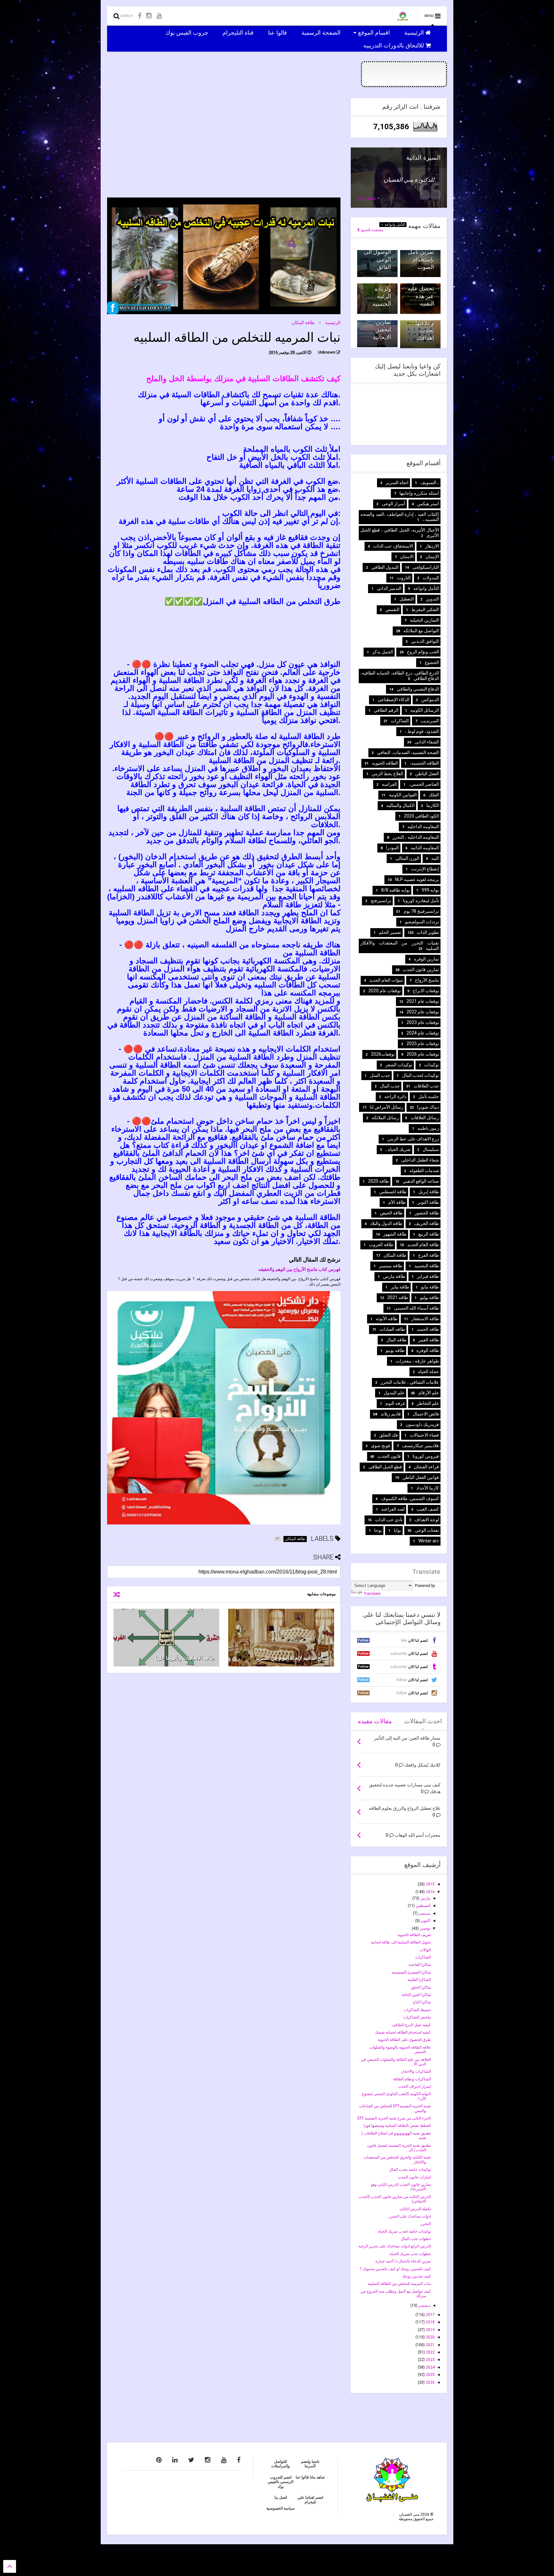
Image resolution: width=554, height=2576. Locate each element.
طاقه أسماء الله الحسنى (416, 1308)
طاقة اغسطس (393, 1192)
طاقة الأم (397, 1202)
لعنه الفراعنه (393, 1509)
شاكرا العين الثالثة (416, 1995)
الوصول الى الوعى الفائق (378, 259)
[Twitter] (191, 2460)
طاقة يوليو (429, 1297)
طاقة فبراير (428, 1276)
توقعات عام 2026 (423, 1054)
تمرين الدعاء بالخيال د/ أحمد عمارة (403, 2261)
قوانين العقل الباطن (421, 1477)
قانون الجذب (389, 1456)
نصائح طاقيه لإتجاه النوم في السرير (292, 1658)
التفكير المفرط (425, 609)
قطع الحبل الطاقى (385, 1467)
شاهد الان (366, 198)
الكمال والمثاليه (400, 805)
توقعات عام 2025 (423, 1044)
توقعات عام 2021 (423, 1001)
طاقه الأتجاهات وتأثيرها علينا (185, 1658)
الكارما (433, 805)
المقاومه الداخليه (423, 827)
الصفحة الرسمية (322, 32)
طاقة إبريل (429, 1192)
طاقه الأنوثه (387, 1319)
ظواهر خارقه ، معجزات (417, 1361)
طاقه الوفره (428, 1350)
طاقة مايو (430, 1287)
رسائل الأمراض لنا (386, 1107)
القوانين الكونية (403, 795)
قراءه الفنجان (426, 1467)
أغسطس (423, 1906)
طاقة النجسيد (427, 1266)
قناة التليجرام (239, 32)
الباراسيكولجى (426, 567)
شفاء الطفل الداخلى (420, 1160)
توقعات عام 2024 (423, 1033)
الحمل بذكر (383, 652)
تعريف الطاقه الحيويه (414, 1935)
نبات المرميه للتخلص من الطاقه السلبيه (399, 2284)
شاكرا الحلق (421, 1987)
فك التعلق (389, 1435)
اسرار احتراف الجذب (414, 2086)
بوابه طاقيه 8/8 (395, 890)
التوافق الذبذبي (425, 641)
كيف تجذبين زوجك (416, 2276)
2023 (430, 2360)
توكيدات (432, 1065)
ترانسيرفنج (381, 901)
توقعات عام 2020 (385, 991)
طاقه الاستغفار (425, 1319)
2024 (430, 2367)
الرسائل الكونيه (425, 710)
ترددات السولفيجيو (422, 922)
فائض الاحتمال (426, 1414)
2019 (430, 2330)
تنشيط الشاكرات (417, 2010)
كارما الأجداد (428, 1488)
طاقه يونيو (395, 1350)
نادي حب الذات (389, 1520)
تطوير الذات (428, 932)
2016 (430, 1892)
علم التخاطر (428, 1403)
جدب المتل (380, 1075)
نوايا (397, 1530)
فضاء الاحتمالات (424, 1435)
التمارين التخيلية (424, 620)
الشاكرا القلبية (419, 1980)
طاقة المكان (303, 323)
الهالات (425, 1950)
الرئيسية (415, 32)
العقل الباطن (427, 774)
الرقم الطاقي (386, 710)
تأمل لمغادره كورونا (421, 901)
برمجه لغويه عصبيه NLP (417, 879)
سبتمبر (424, 1913)
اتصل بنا (281, 2497)
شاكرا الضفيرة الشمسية (411, 1972)
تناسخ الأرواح (427, 980)
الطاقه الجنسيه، (424, 763)
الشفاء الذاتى (427, 742)
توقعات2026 (383, 1054)
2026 (430, 2382)
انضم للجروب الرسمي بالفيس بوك (281, 2482)
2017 (430, 2315)
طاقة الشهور (395, 1234)
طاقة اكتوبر (428, 1202)
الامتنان (407, 557)
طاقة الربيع (429, 1234)
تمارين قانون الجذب (421, 969)
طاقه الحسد (428, 1329)
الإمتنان (432, 557)
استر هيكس (428, 504)
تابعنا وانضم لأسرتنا (310, 2464)
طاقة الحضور (427, 1213)
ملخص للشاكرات (417, 2017)
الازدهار (432, 546)
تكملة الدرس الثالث (415, 2209)
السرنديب (430, 721)
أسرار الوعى (394, 504)
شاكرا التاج (422, 2002)
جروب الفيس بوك (188, 32)
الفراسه (389, 784)
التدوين (432, 599)
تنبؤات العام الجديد (386, 980)
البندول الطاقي (385, 567)
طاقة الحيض (391, 1213)
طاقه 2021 (398, 1297)
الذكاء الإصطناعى (394, 700)
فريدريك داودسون (422, 1424)
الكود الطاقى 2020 (421, 816)
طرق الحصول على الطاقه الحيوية (404, 2040)
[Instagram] (149, 16)
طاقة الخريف (427, 1223)
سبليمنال (431, 1149)
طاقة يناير (400, 1287)
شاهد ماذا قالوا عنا (310, 2477)
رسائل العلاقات (425, 1118)
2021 (430, 2345)
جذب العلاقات (426, 1086)
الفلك (434, 795)
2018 (430, 2322)
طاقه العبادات (392, 1329)
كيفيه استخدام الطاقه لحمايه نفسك (403, 2032)
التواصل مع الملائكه (421, 631)
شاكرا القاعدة (420, 1965)
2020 (430, 2337)
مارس (425, 1898)
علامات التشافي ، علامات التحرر (410, 1382)
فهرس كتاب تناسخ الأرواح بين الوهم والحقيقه (299, 1269)
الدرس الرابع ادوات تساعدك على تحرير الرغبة (395, 2246)
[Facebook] (140, 16)
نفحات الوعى (427, 1530)
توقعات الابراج (426, 991)
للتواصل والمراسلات (281, 2464)
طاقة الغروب (381, 1245)
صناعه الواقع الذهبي (421, 1181)
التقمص (392, 609)
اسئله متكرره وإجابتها (419, 493)
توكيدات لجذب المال (420, 1075)
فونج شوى (381, 1446)
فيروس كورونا (426, 1456)
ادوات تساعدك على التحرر (410, 2216)
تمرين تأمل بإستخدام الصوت (421, 259)
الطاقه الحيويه (385, 763)
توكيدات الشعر (399, 1065)
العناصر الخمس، (424, 784)
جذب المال (390, 1086)
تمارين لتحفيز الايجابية (382, 330)
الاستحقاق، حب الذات (393, 546)
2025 (430, 2375)
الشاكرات (400, 721)
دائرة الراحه (395, 1096)
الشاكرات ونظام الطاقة (412, 2079)
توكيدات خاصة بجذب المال (410, 2169)
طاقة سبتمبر (391, 1266)
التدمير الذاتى (389, 588)
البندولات (431, 578)
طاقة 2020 (378, 1181)
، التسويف (430, 482)
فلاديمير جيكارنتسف (420, 1446)
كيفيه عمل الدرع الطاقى (411, 2025)
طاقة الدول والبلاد (386, 1223)
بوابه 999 (430, 890)
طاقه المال (396, 1340)
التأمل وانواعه (394, 225)
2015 (430, 1884)
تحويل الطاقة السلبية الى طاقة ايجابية (401, 1942)
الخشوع (432, 662)
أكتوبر (425, 1921)
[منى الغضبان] (403, 18)
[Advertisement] (224, 143)
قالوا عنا (278, 32)
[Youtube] (159, 16)
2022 (430, 2352)
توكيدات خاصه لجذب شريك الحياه (404, 2231)
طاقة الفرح (428, 1255)
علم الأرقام (429, 1393)
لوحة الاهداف (427, 1520)
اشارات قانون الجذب (414, 2177)
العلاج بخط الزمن (387, 774)
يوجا (378, 1530)
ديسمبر (424, 2305)
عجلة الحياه (428, 1372)
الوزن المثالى (407, 858)
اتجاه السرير (397, 482)
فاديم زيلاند (391, 1414)
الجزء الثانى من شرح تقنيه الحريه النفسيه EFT (394, 2118)
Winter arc (429, 1541)
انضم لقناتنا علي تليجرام (310, 2500)
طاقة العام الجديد (423, 1245)
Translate (372, 1594)
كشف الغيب (428, 1509)
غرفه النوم (395, 1403)
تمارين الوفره (426, 959)
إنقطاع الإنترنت (425, 869)
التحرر (426, 2224)
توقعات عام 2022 (423, 1012)
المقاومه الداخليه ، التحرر (416, 837)
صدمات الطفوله (424, 1171)
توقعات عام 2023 (423, 1022)
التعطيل (407, 599)
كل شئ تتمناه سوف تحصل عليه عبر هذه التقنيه (420, 289)
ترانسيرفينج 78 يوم (421, 911)
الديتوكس (430, 700)
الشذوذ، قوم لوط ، (422, 731)
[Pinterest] (159, 2460)
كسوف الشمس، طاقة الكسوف (410, 1498)
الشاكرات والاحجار (416, 2071)
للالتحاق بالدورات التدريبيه (394, 45)
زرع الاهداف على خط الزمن (413, 1139)
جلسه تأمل (429, 1096)
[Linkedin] (175, 2460)
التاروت (404, 578)
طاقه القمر (429, 1340)
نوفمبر (424, 1928)
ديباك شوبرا (428, 1107)
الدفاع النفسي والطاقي (418, 689)
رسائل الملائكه (385, 1118)
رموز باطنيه (428, 1128)
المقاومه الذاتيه (425, 848)
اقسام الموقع (375, 32)
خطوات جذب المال (416, 2239)
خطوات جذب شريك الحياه (410, 2254)
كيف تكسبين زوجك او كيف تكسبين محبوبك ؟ (395, 2269)
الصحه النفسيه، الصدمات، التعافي (408, 752)
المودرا (392, 848)
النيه (435, 858)
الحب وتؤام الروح (423, 652)
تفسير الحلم (390, 932)
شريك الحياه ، (398, 1149)
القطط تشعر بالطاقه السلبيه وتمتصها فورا (397, 2126)
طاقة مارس (394, 1276)
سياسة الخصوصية (281, 2508)
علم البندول (394, 1393)
